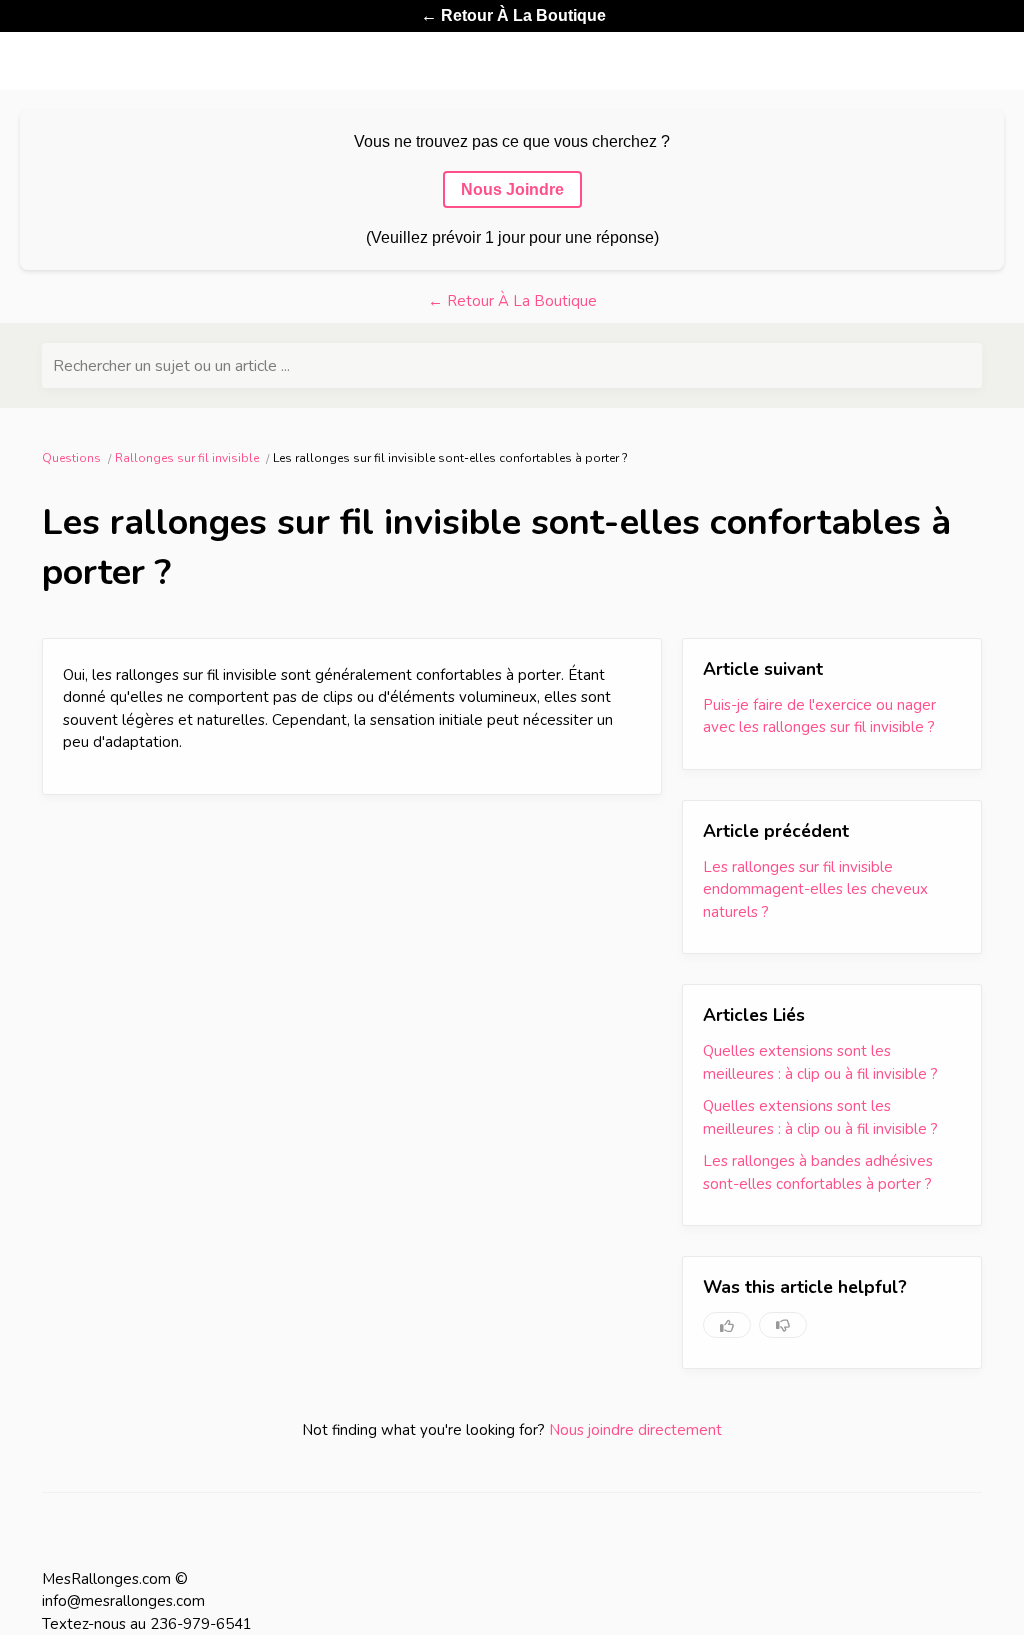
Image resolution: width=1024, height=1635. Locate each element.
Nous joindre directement (635, 1430)
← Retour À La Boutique (513, 15)
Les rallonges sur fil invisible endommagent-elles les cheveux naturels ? (815, 889)
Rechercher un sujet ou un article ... (171, 366)
